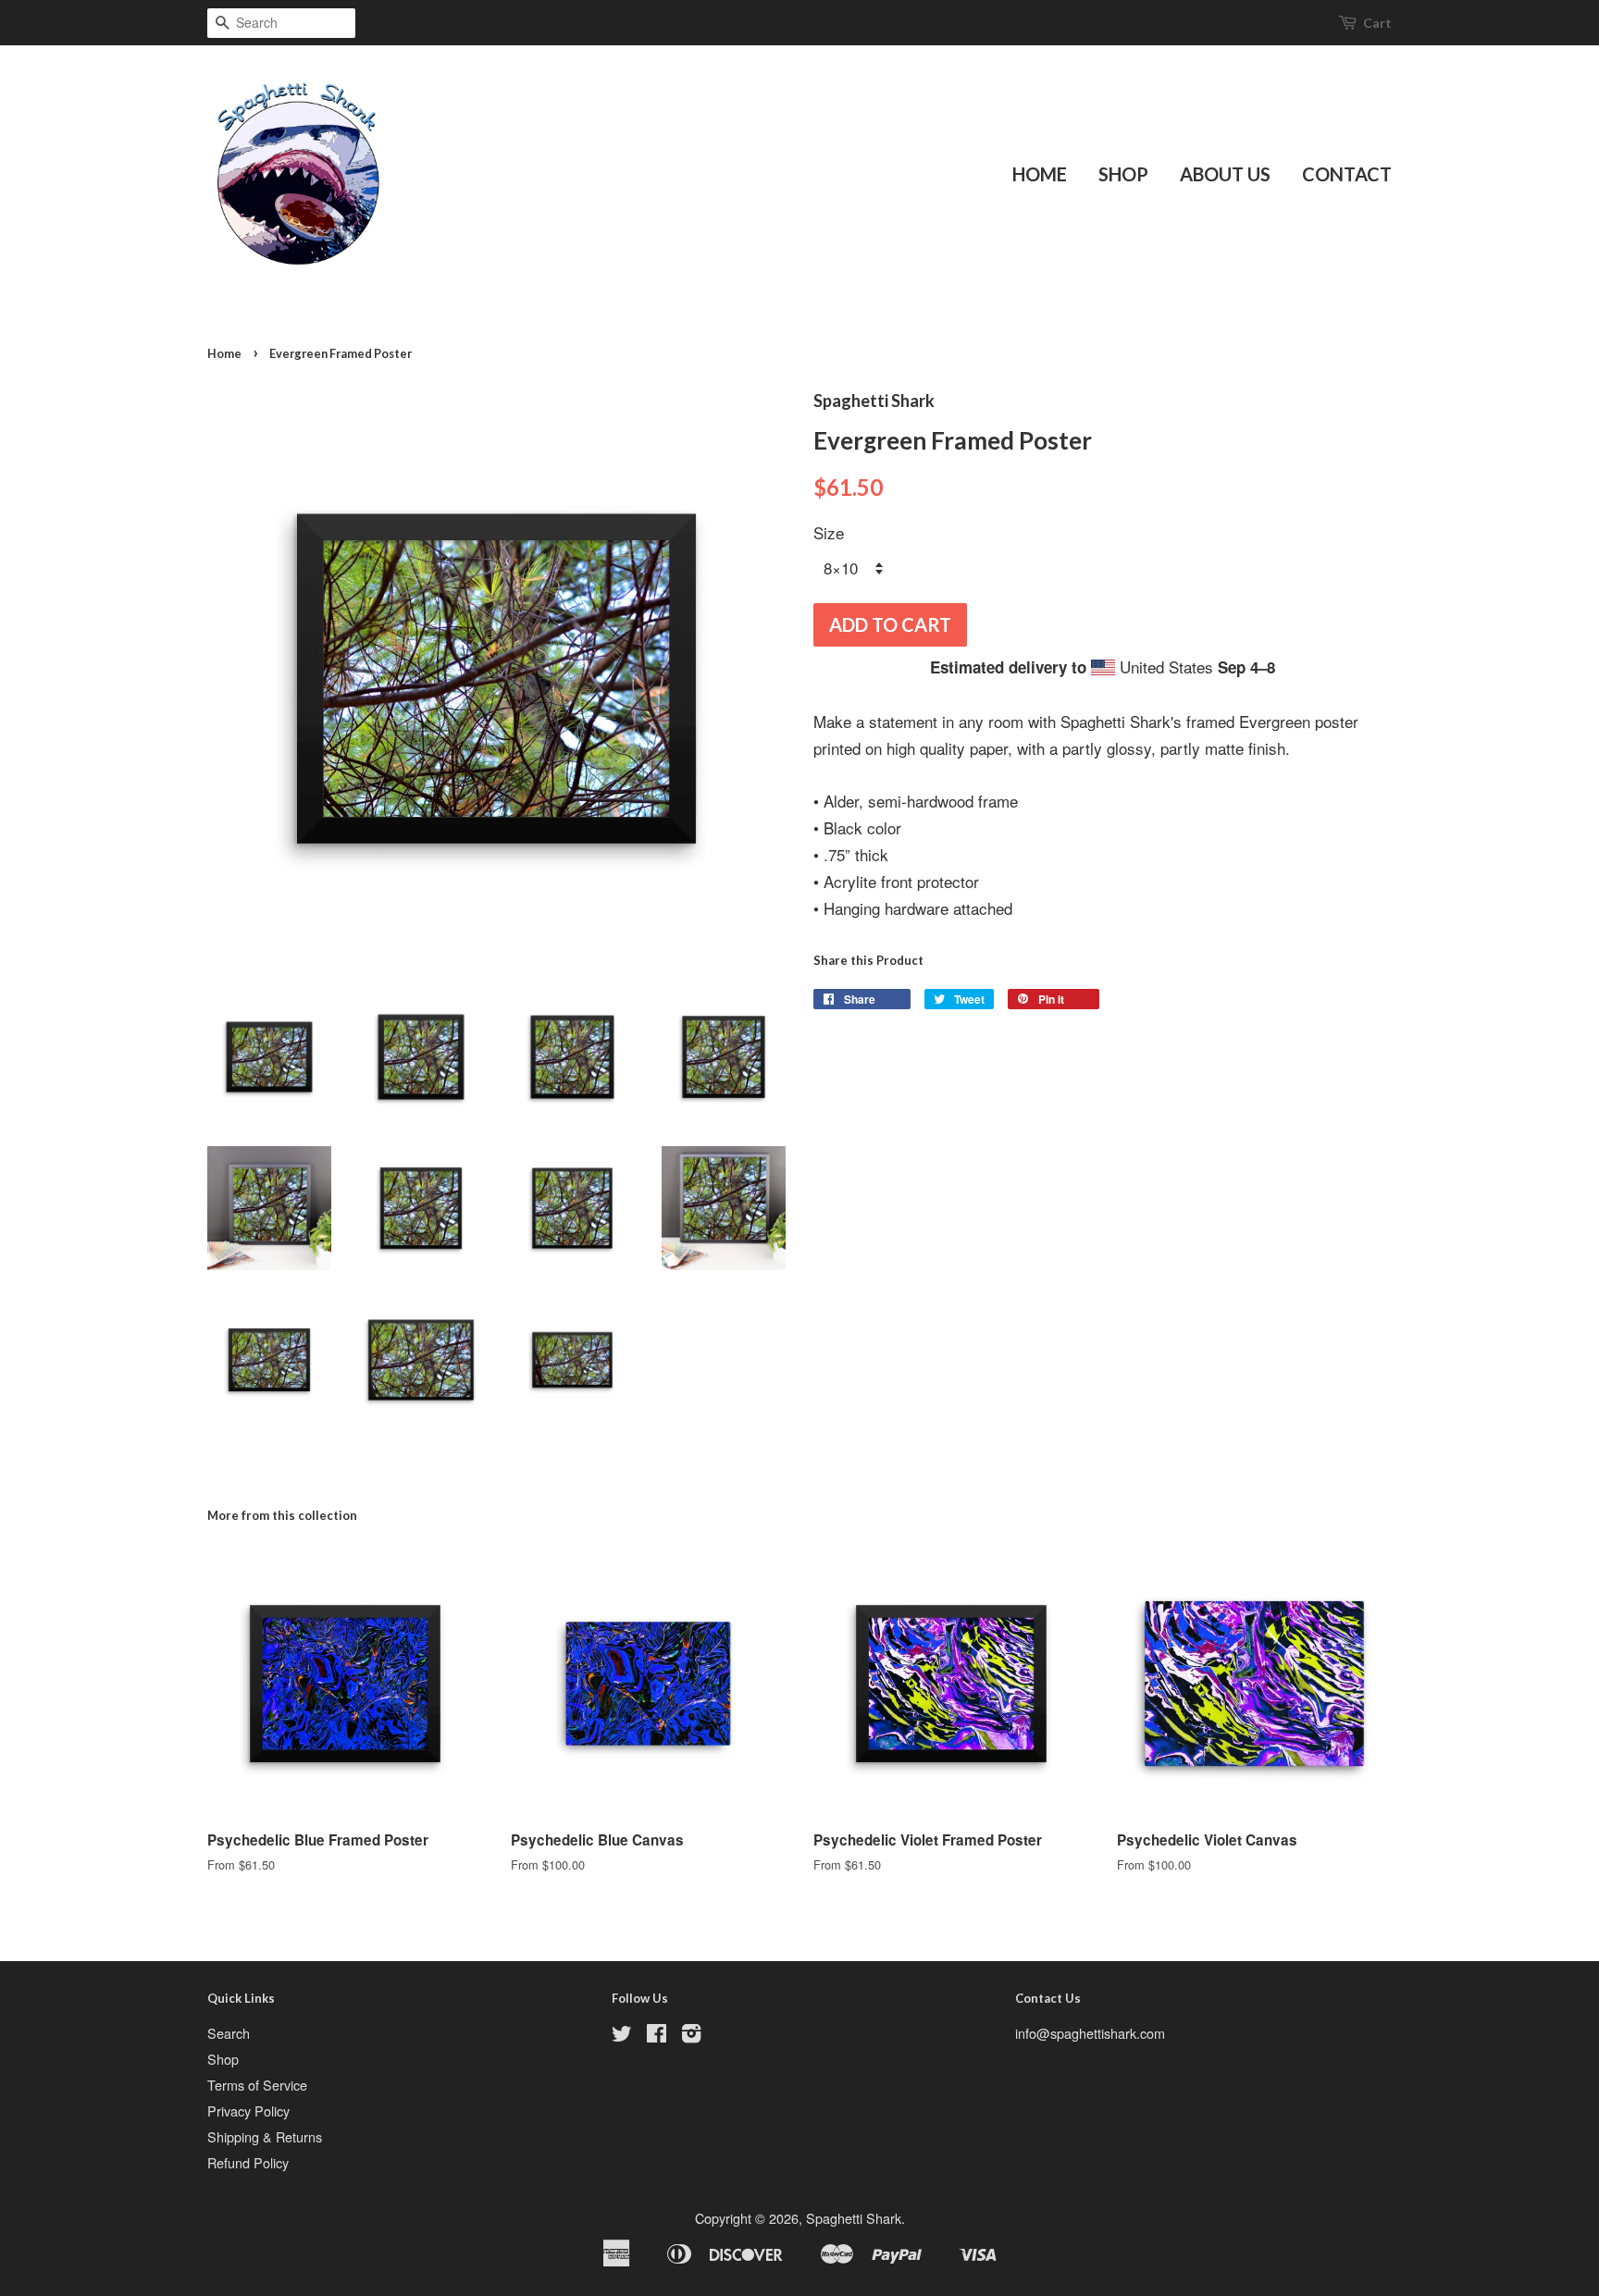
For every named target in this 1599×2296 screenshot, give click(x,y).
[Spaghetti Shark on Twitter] (622, 2036)
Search (229, 2033)
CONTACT (1347, 174)
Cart (1377, 23)
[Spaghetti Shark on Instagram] (691, 2036)
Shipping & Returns (265, 2136)
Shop (223, 2059)
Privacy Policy (248, 2111)
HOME (1040, 174)
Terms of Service (257, 2085)
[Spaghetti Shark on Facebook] (657, 2036)
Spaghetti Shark (854, 2218)
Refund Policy (248, 2162)
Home (224, 353)
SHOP (1123, 174)
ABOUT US (1225, 174)
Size (829, 532)
